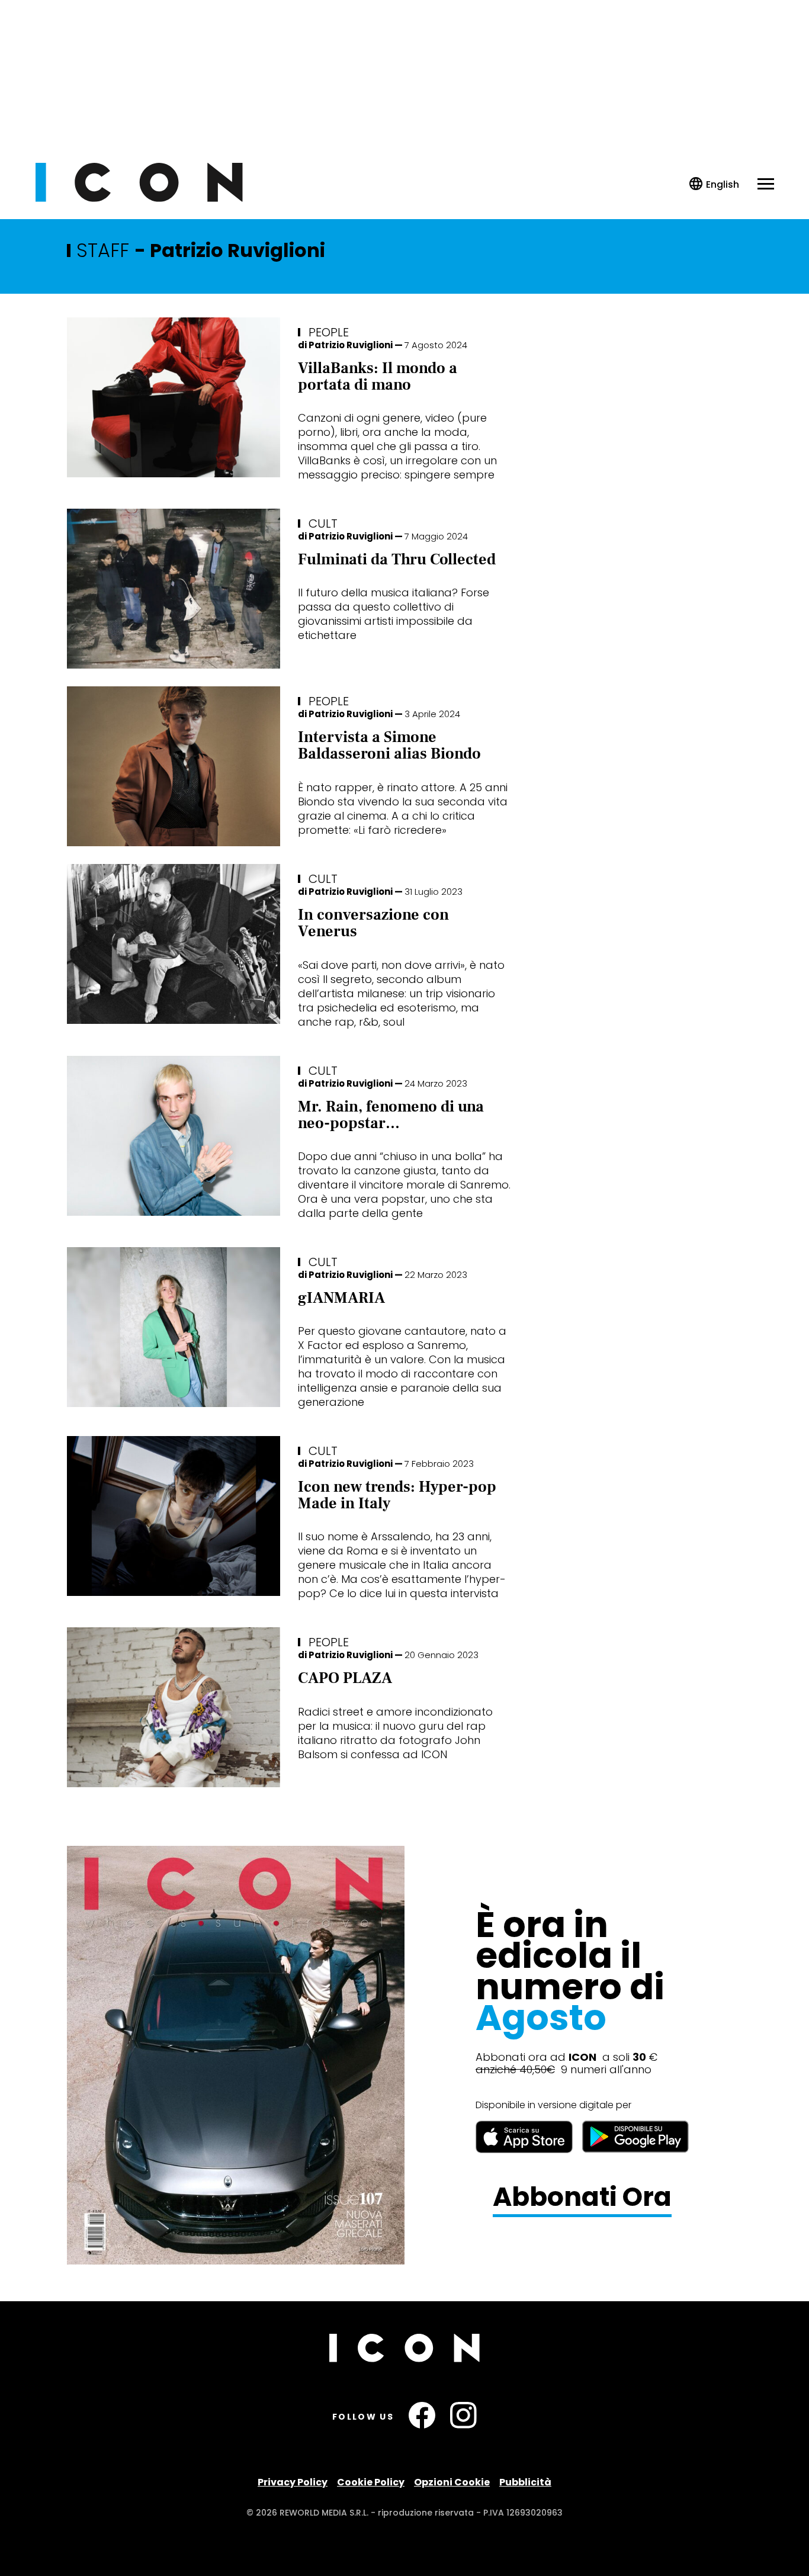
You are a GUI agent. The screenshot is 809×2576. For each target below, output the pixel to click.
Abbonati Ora (582, 2197)
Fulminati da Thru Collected (397, 560)
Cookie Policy (371, 2482)
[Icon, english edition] (715, 184)
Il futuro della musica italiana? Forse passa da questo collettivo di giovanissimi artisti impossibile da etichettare (394, 614)
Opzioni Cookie (452, 2482)
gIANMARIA (341, 1298)
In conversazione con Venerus (373, 923)
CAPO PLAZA (345, 1678)
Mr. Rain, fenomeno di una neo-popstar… (391, 1115)
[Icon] (139, 199)
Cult (323, 523)
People (329, 332)
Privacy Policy (293, 2482)
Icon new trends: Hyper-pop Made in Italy (397, 1495)
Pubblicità (525, 2482)
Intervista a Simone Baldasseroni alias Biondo (389, 746)
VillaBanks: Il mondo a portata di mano (378, 377)
